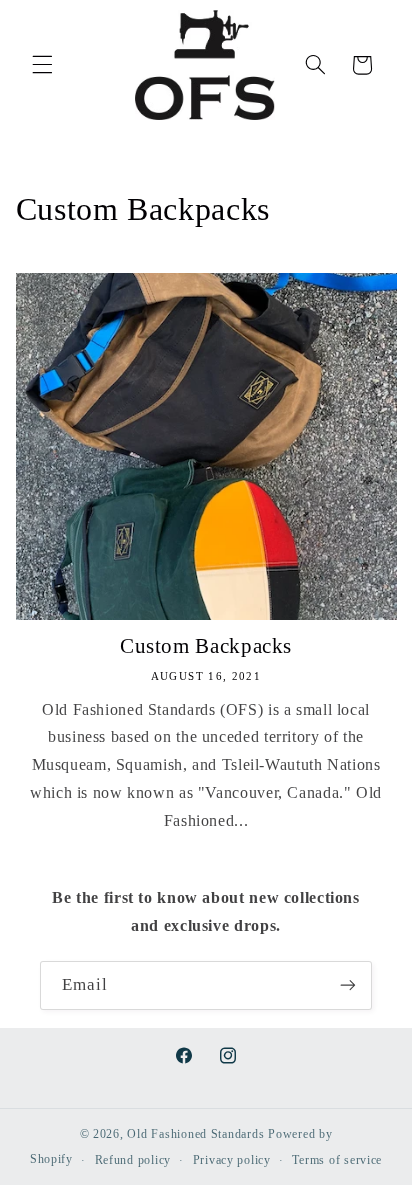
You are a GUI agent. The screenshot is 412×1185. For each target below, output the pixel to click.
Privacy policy (232, 1160)
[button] (42, 65)
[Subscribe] (348, 985)
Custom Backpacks (206, 646)
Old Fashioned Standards (195, 1134)
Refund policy (133, 1160)
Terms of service (337, 1160)
